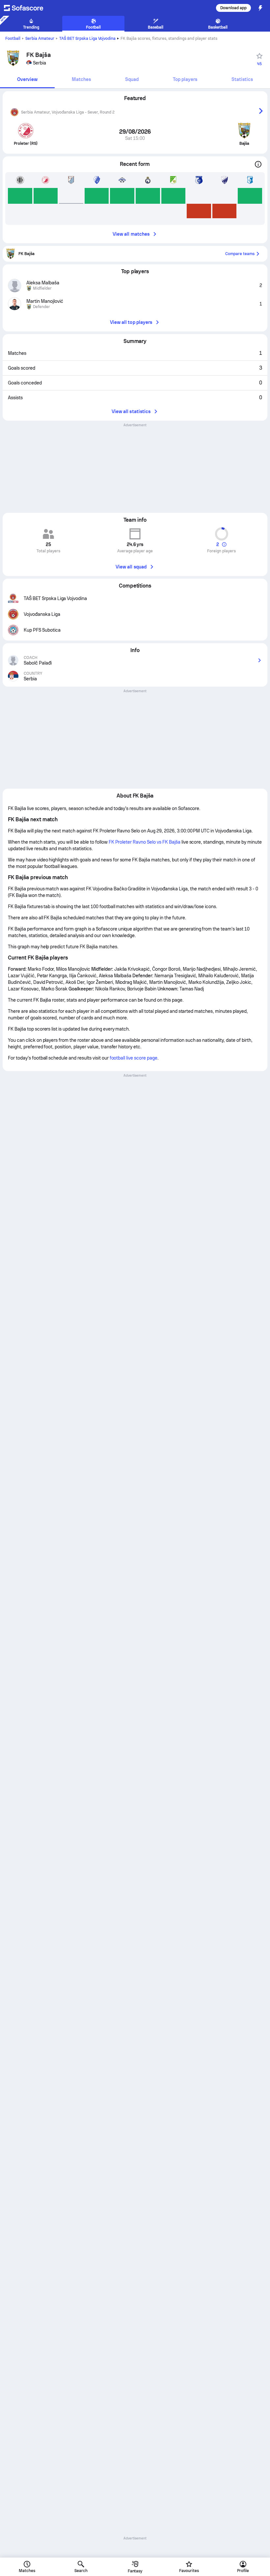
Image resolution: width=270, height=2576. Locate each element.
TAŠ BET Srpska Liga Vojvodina (88, 39)
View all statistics (131, 411)
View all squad (131, 567)
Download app (233, 8)
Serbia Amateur (40, 39)
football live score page (134, 1058)
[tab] (27, 80)
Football (13, 39)
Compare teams (240, 254)
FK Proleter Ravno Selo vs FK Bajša (145, 842)
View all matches (131, 234)
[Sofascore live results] (28, 8)
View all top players (131, 322)
